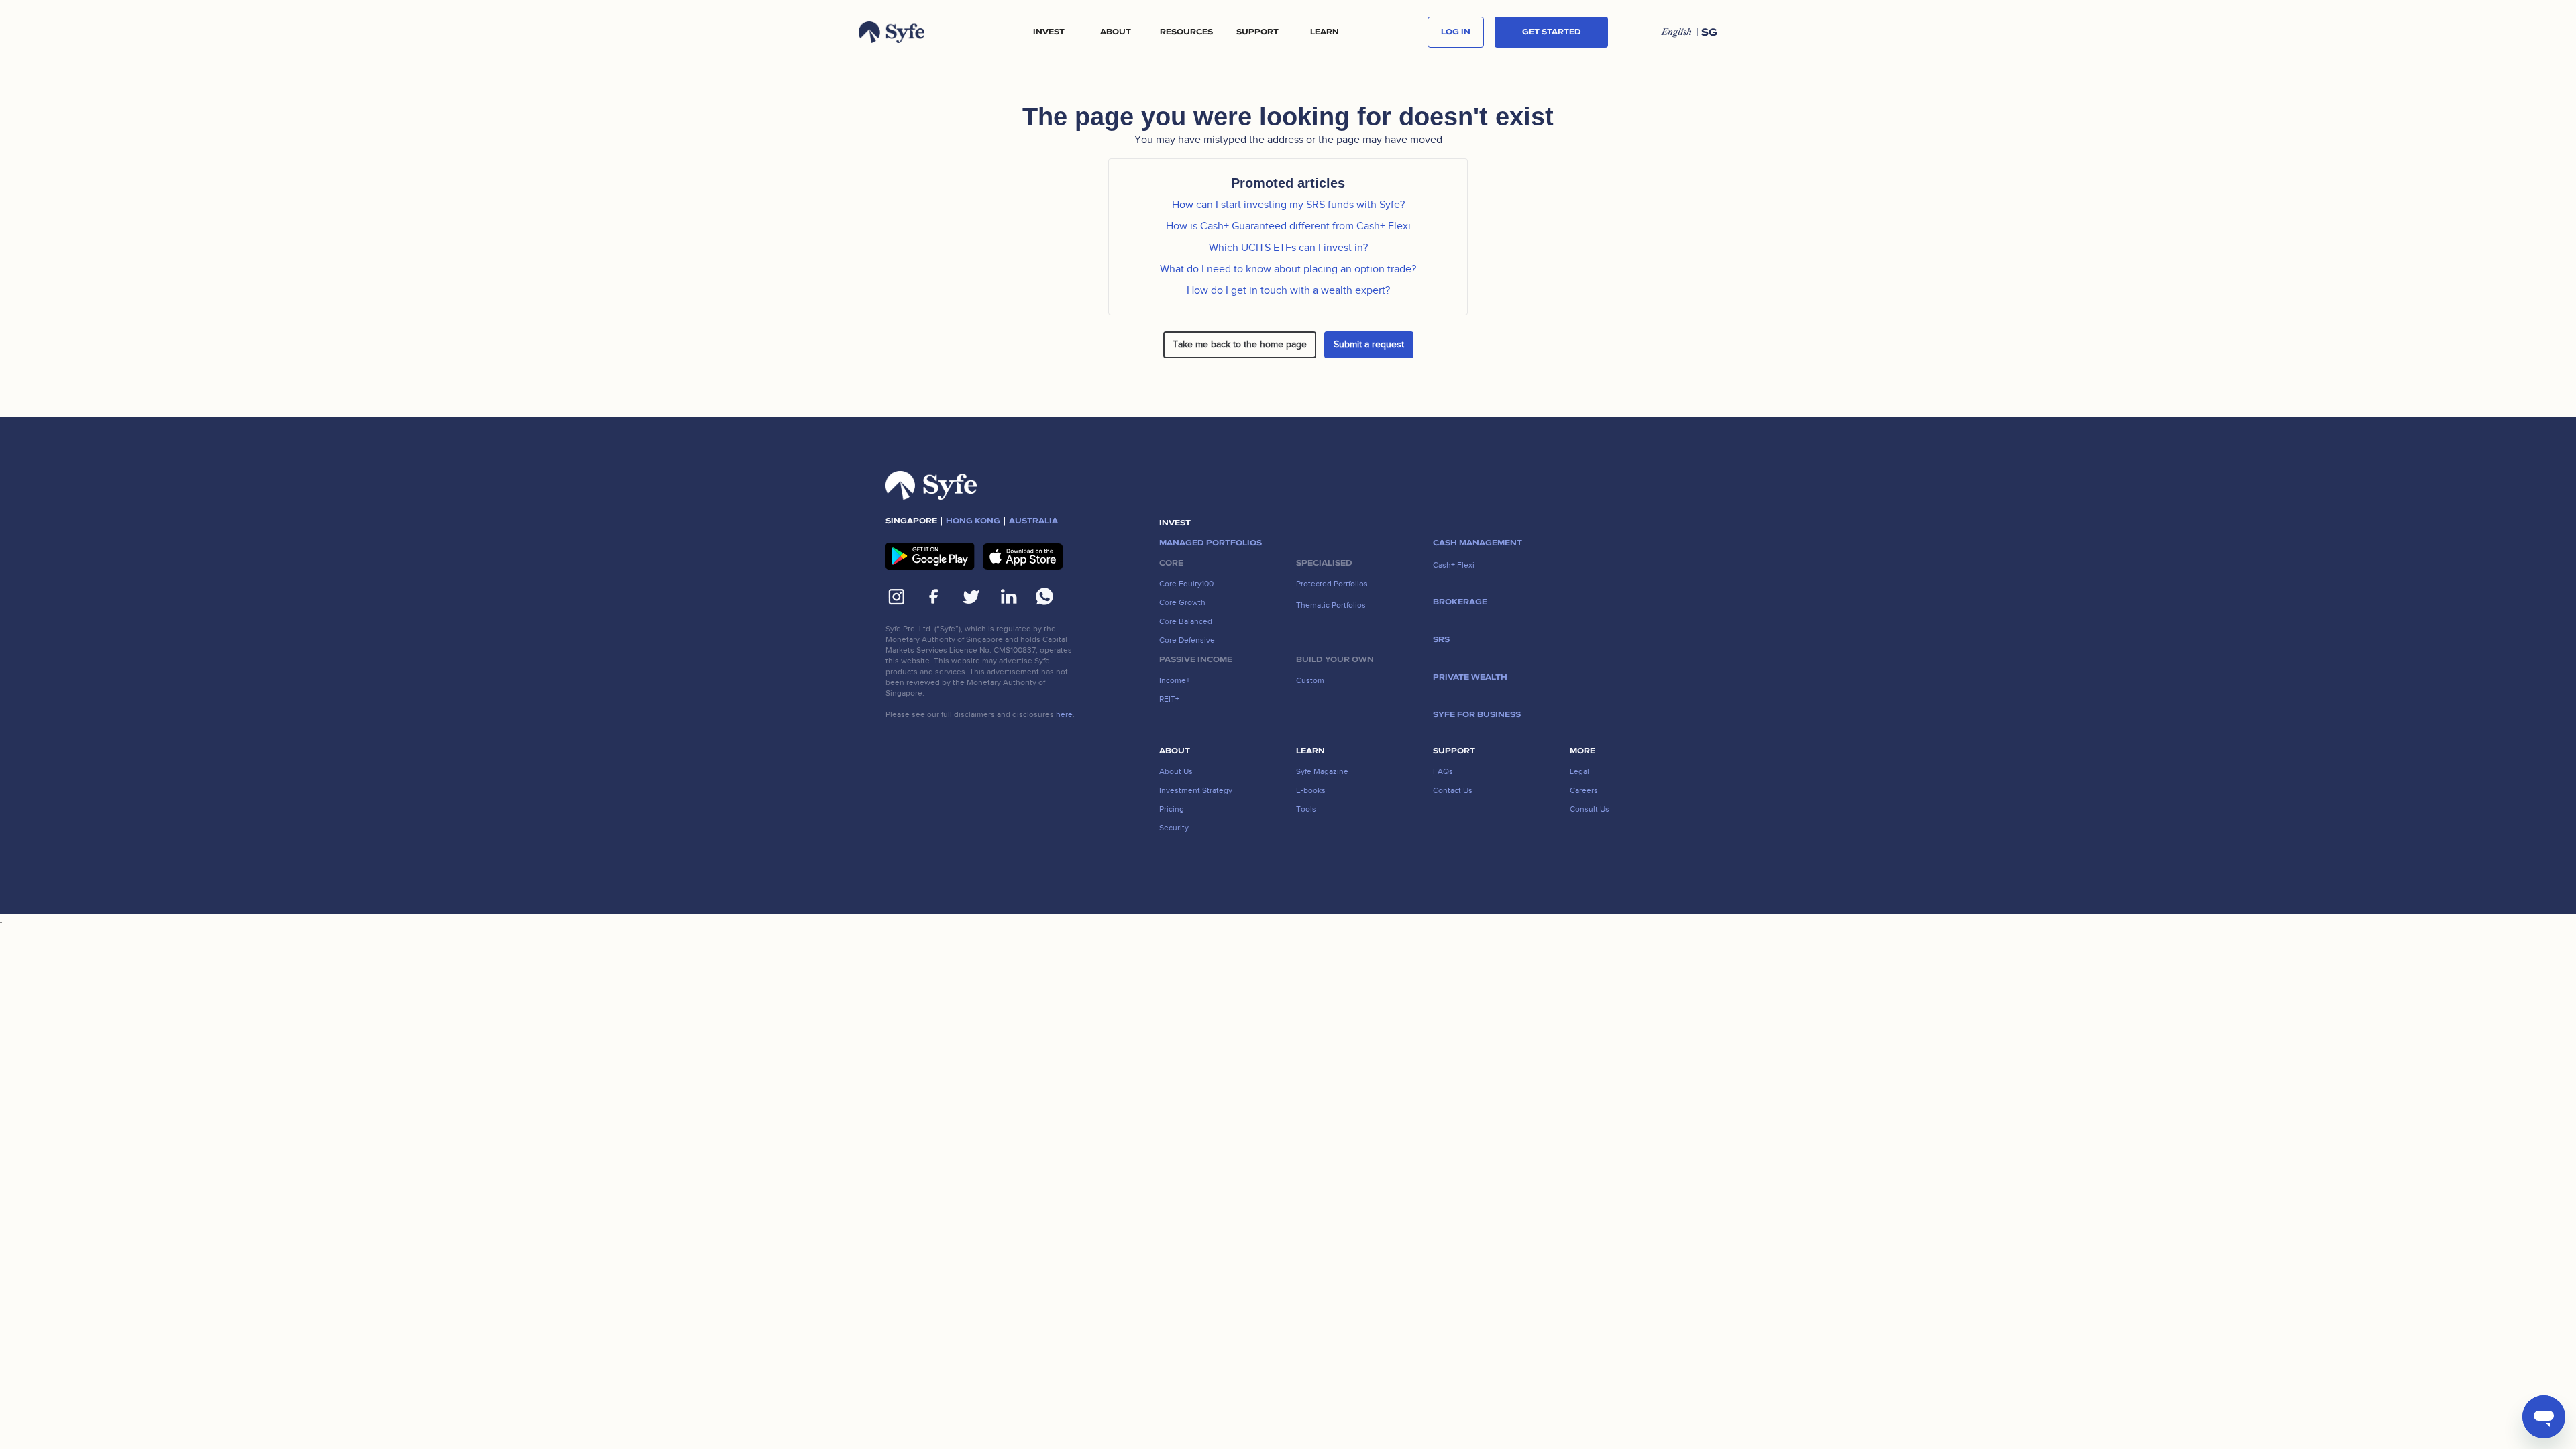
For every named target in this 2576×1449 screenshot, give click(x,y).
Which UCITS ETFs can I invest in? (1288, 248)
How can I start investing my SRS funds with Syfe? (1288, 205)
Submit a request (1369, 344)
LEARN (1325, 32)
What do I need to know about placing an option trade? (1288, 269)
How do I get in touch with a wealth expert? (1288, 290)
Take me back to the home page (1240, 344)
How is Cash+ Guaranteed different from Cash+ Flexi (1288, 226)
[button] (1049, 32)
